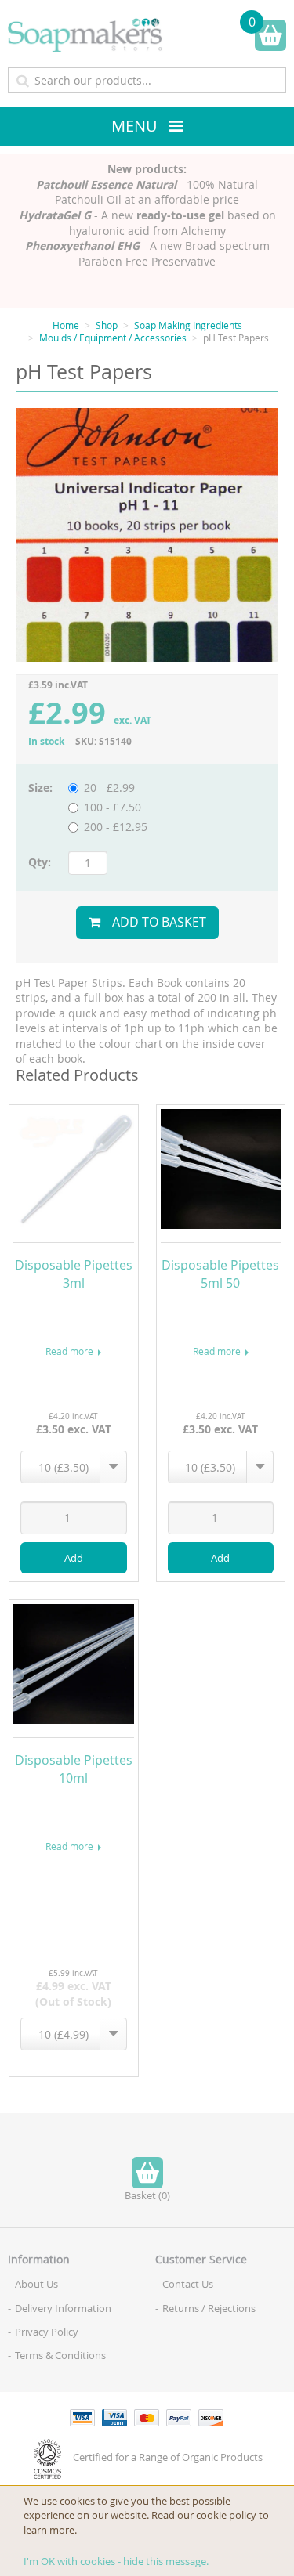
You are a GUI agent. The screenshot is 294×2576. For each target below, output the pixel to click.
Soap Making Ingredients (188, 325)
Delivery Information (63, 2308)
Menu (134, 126)
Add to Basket (159, 922)
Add (74, 1558)
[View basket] (270, 35)
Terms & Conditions (60, 2355)
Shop (107, 325)
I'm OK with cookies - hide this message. (116, 2561)
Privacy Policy (47, 2332)
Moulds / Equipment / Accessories (113, 338)
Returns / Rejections (209, 2308)
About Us (36, 2284)
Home (66, 325)
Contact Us (188, 2284)
